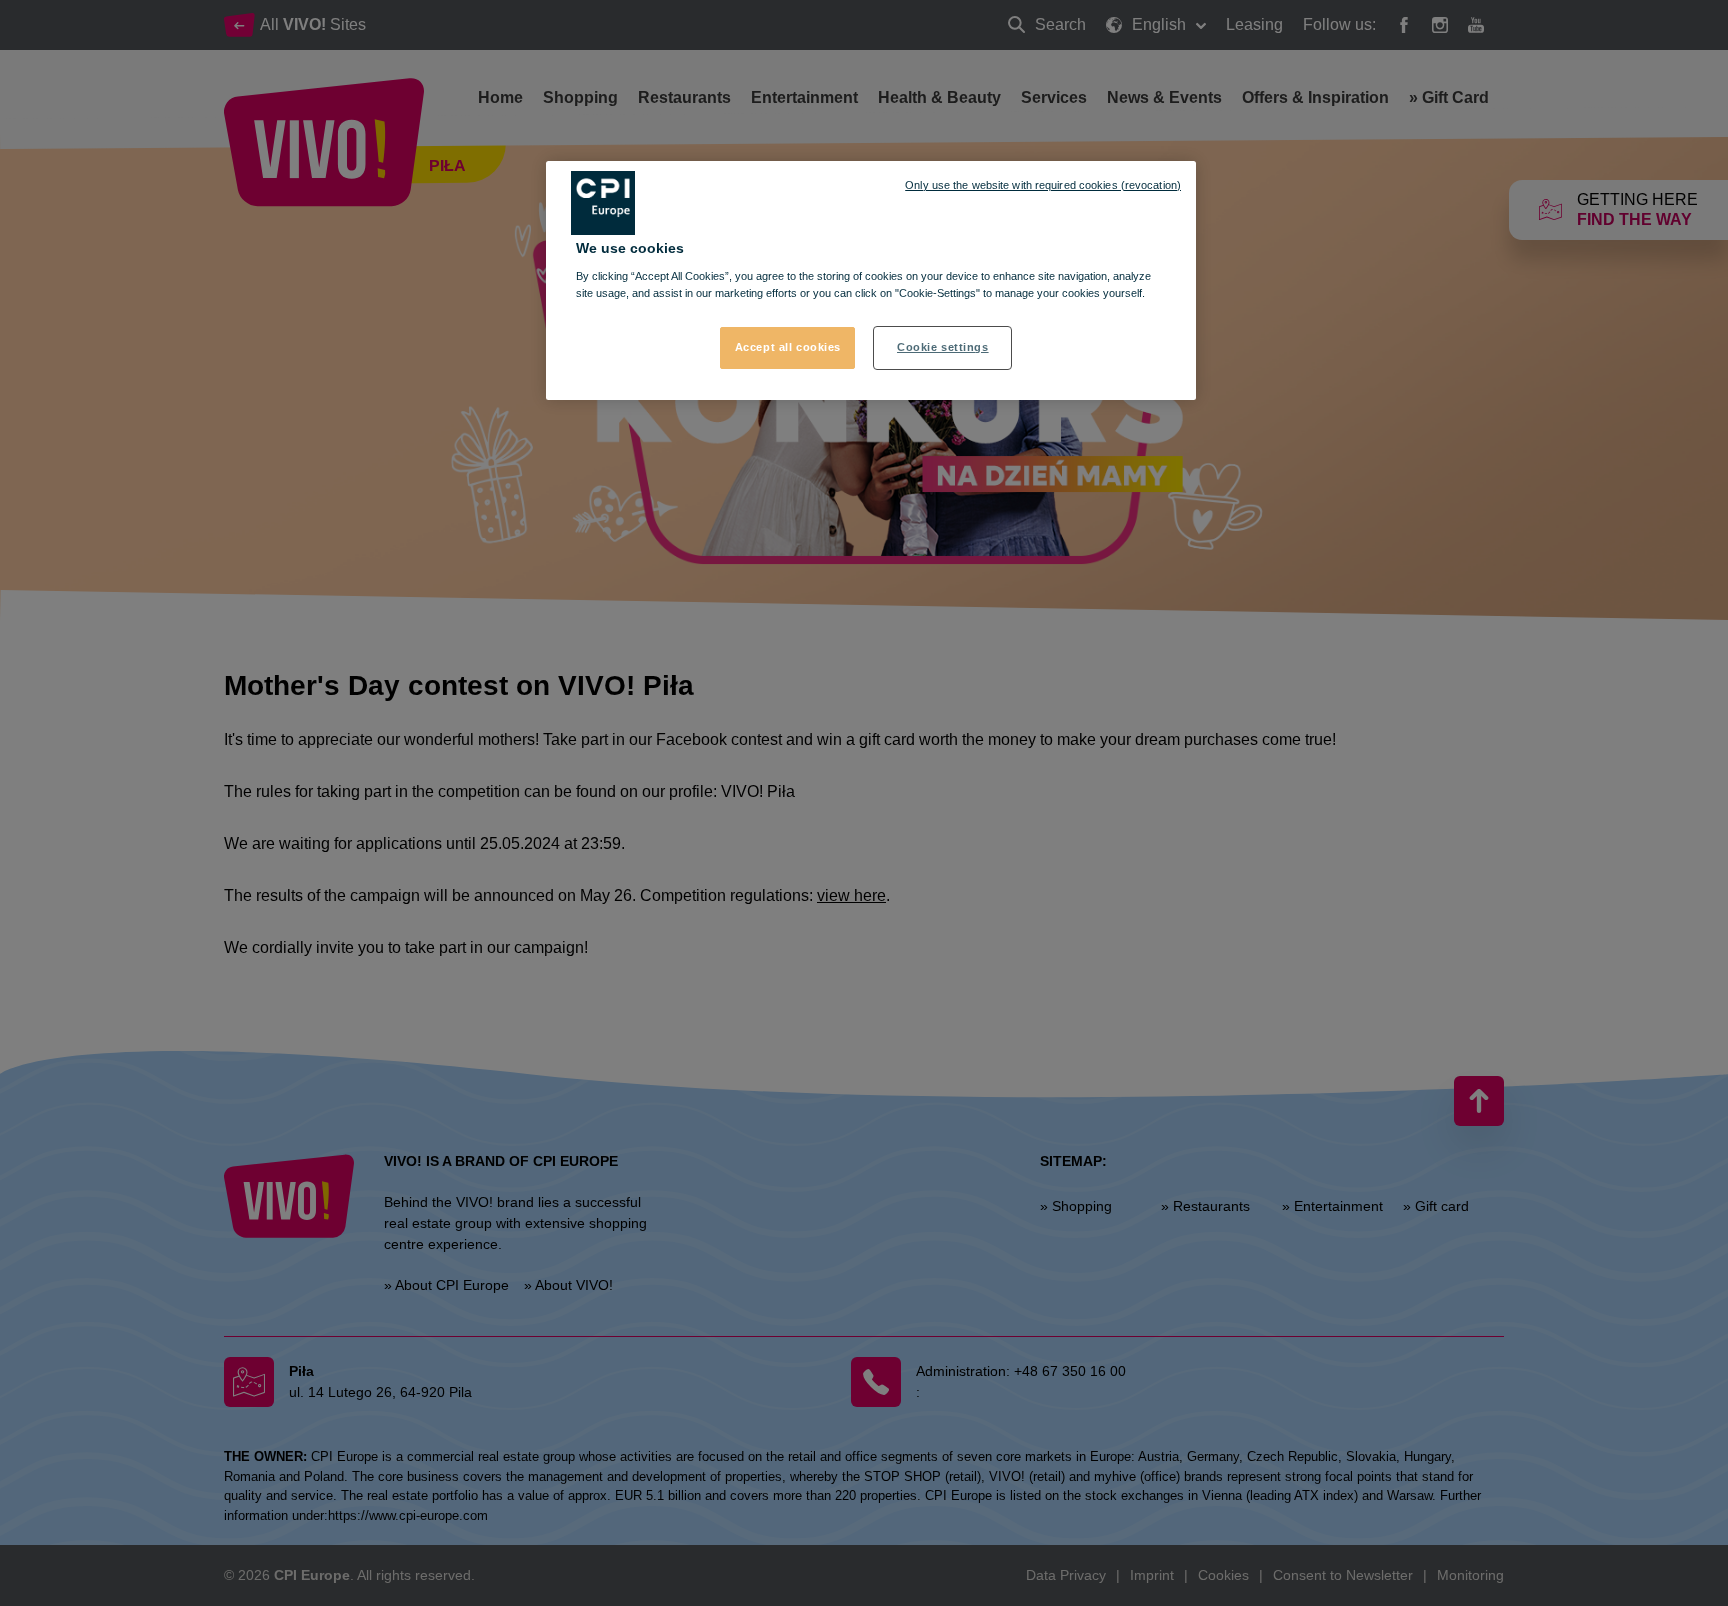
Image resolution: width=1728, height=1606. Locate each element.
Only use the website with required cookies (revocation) (1043, 185)
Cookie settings (943, 347)
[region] (871, 281)
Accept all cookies (788, 347)
